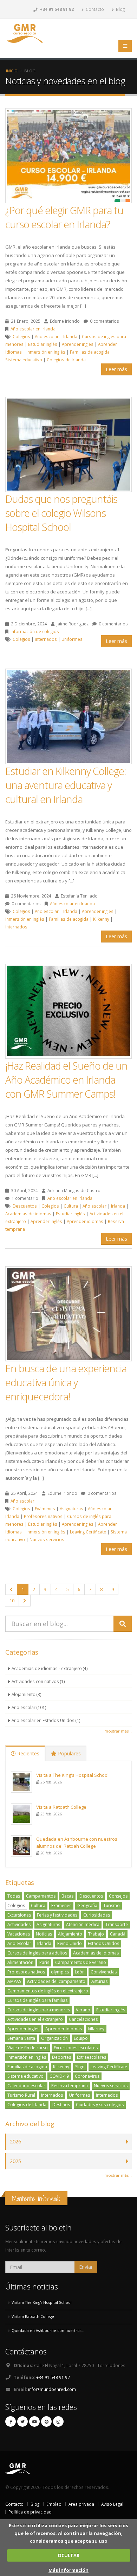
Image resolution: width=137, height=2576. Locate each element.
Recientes (28, 1753)
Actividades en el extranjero (35, 2019)
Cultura (71, 1206)
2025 (15, 2161)
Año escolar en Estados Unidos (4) (46, 1720)
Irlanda (70, 336)
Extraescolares (92, 2057)
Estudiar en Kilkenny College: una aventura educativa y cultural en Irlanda (66, 785)
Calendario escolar (26, 2086)
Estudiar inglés (43, 344)
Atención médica (83, 1924)
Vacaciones (19, 1934)
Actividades (19, 1924)
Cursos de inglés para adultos (37, 1953)
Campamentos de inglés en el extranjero (48, 1991)
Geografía (87, 1905)
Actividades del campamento (56, 1981)
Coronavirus (87, 2076)
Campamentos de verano (81, 1962)
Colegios (21, 336)
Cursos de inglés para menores (39, 2010)
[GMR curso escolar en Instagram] (58, 2421)
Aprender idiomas (85, 1221)
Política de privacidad (30, 2512)
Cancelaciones (83, 2019)
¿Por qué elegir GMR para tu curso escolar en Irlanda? (64, 217)
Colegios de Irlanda (66, 360)
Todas (14, 1896)
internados (46, 639)
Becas (67, 1896)
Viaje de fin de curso (28, 2048)
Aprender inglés (78, 344)
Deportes (61, 2057)
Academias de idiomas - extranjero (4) (50, 1668)
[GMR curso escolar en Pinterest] (46, 2421)
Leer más (116, 369)
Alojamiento (70, 1934)
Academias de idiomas (28, 1214)
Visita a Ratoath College (61, 1807)
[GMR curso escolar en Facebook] (11, 2421)
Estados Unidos (103, 1943)
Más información (68, 2570)
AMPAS (14, 1981)
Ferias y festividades (57, 1915)
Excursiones (19, 1915)
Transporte (117, 1924)
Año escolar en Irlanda (33, 329)
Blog (120, 9)
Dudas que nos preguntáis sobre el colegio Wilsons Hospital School (61, 513)
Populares (69, 1753)
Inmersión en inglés (46, 352)
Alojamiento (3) (27, 1694)
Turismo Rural (21, 2095)
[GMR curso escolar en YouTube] (34, 2421)
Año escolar (47, 336)
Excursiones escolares (76, 2048)
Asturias (99, 1981)
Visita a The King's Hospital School (72, 1775)
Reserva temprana (70, 2086)
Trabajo (96, 1934)
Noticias (44, 1934)
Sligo (80, 2067)
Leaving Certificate (88, 1532)
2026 (15, 2141)
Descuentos (25, 1206)
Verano (83, 2010)
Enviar (86, 2267)
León (80, 1972)
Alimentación (20, 1962)
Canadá (118, 1934)
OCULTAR (68, 2555)
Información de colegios (35, 631)
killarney (96, 2029)
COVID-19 (59, 2076)
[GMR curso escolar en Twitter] (22, 2421)
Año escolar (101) (29, 1707)
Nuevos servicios (47, 1539)
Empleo (54, 2504)
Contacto (94, 9)
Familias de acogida (90, 352)
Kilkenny (101, 919)
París (44, 1962)
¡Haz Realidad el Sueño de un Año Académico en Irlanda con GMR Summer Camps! (66, 1080)
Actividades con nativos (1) (38, 1681)
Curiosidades (97, 1915)
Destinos (61, 2105)
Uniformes (72, 639)
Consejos (118, 1896)
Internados (107, 2095)
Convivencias (104, 1972)
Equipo (81, 2038)
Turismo (112, 1905)
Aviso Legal (112, 2504)
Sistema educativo (24, 360)
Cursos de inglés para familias (37, 2000)
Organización (54, 2038)
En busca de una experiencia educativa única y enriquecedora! (66, 1382)
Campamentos (41, 1896)
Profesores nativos (43, 1516)
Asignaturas (71, 1509)
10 (12, 1601)
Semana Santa (21, 2038)
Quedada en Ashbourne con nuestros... (48, 2331)
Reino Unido (70, 1943)
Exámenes (45, 1509)
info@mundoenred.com (52, 2389)
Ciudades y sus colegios (100, 2105)
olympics (60, 1972)
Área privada (81, 2504)
